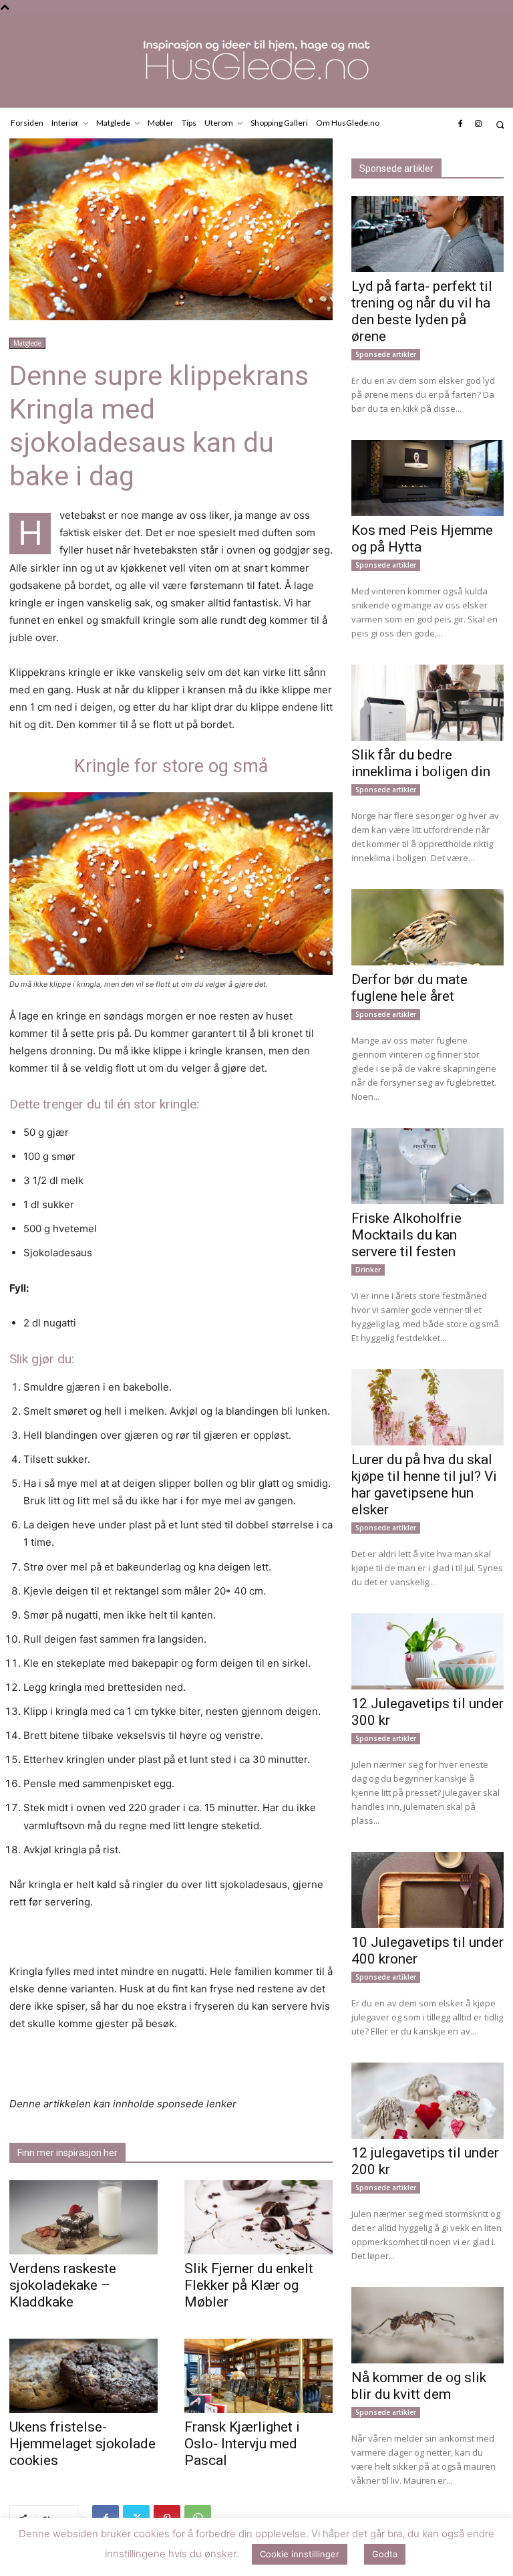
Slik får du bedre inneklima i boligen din (421, 763)
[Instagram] (478, 124)
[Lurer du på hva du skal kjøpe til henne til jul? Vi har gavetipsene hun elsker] (427, 1407)
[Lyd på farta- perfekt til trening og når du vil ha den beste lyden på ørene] (427, 234)
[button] (500, 125)
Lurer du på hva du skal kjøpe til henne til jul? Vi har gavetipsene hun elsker (424, 1485)
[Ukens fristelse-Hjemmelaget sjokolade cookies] (83, 2376)
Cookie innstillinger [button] (300, 2554)
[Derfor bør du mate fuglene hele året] (427, 927)
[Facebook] (460, 124)
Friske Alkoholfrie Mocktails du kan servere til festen (406, 1235)
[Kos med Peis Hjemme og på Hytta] (427, 478)
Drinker (368, 1270)
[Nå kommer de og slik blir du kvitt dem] (427, 2325)
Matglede (27, 343)
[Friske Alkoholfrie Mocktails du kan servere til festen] (427, 1166)
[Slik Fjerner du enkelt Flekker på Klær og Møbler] (259, 2217)
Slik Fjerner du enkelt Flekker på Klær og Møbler (249, 2285)
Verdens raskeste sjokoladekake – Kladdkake (63, 2285)
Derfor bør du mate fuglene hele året (409, 988)
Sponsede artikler (386, 354)
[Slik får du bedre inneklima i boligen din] (427, 703)
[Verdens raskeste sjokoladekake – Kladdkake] (83, 2217)
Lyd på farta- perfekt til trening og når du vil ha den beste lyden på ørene (422, 311)
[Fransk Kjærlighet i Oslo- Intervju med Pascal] (259, 2376)
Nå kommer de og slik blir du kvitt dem (419, 2386)
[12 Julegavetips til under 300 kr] (427, 1651)
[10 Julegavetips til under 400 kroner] (427, 1890)
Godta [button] (385, 2554)
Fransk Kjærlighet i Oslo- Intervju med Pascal (242, 2444)
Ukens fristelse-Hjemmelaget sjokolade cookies (82, 2444)
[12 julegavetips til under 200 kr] (427, 2101)
